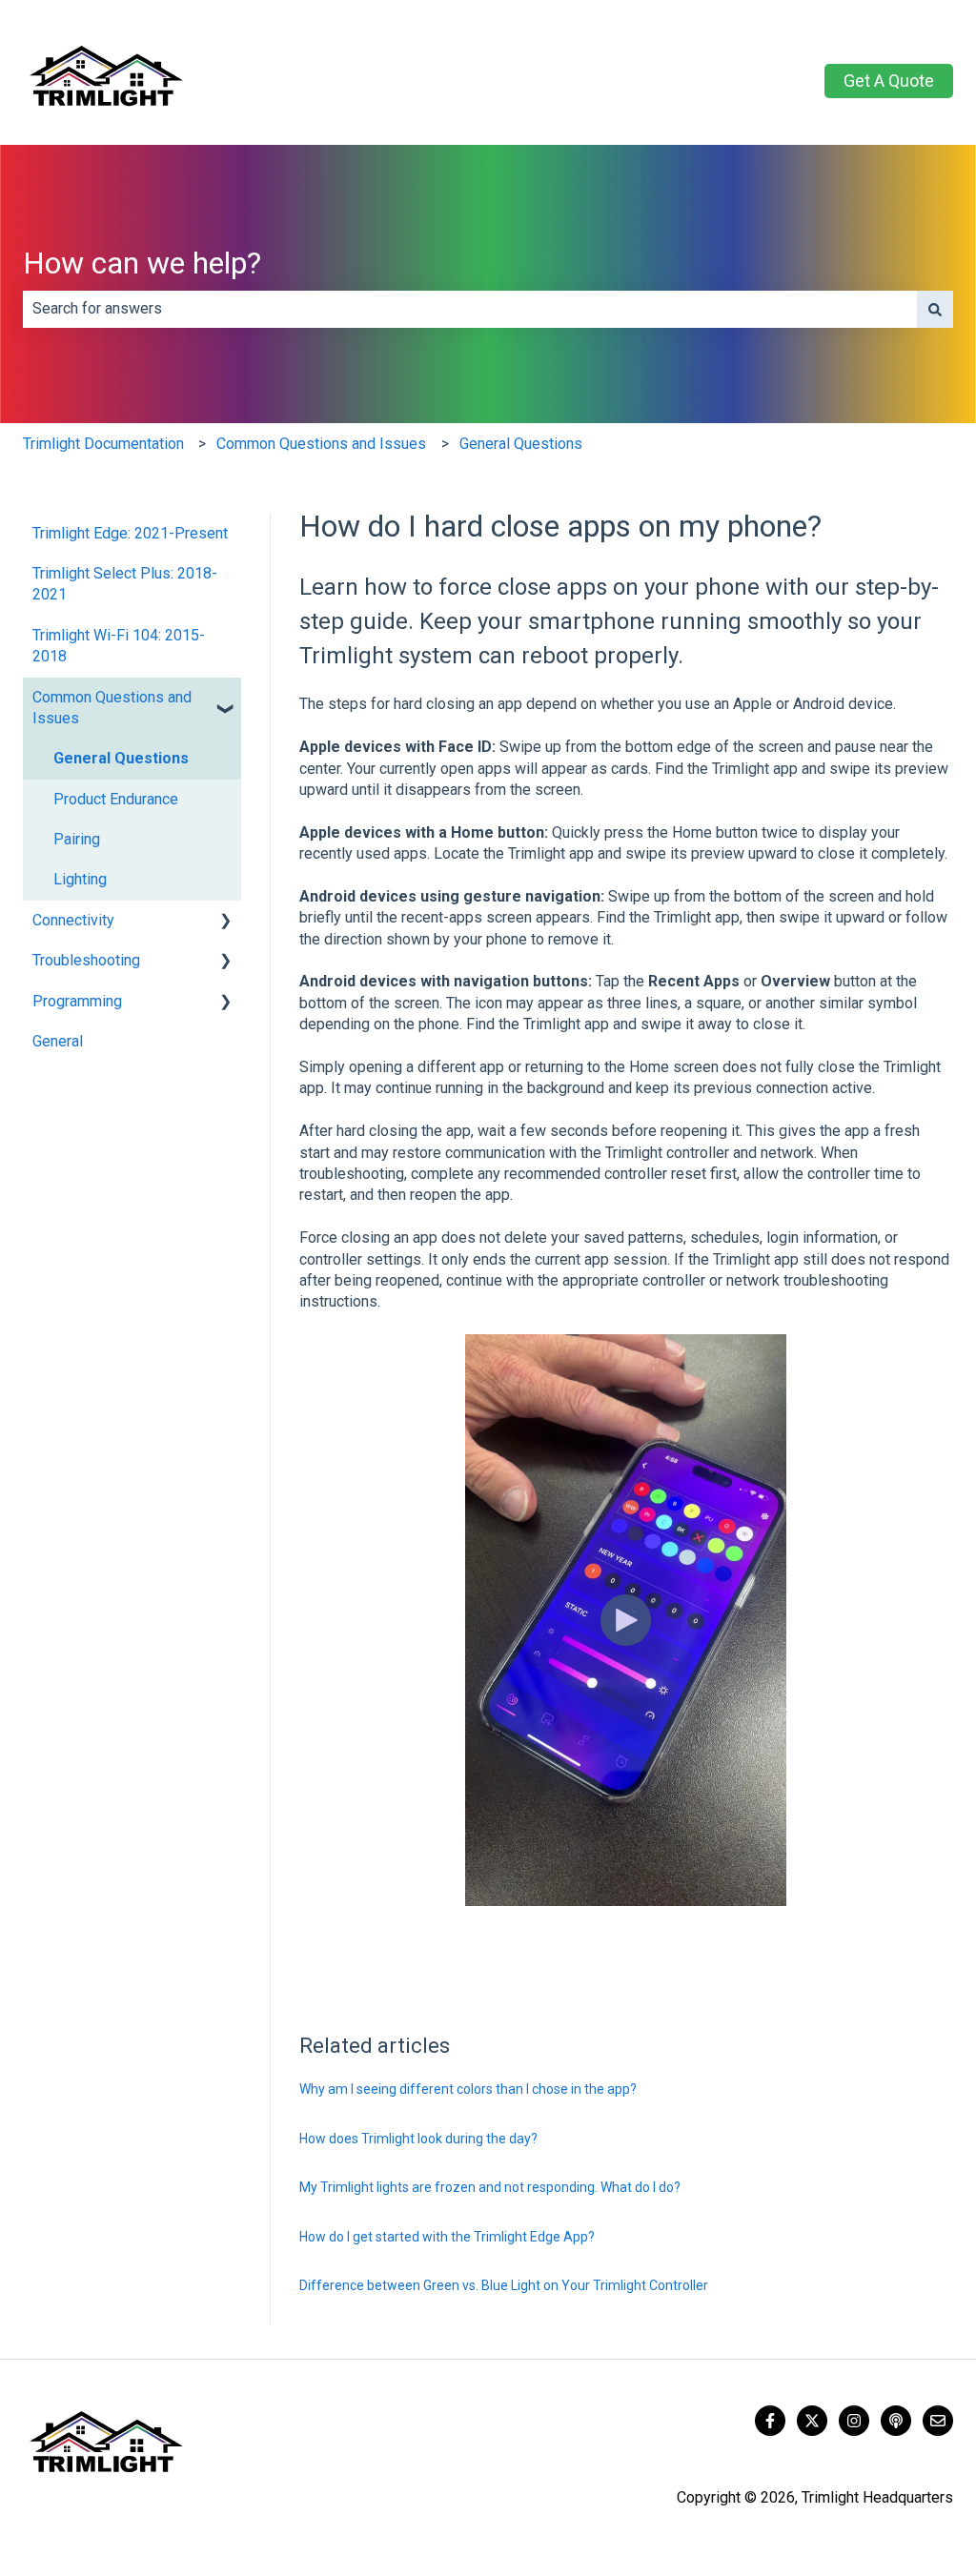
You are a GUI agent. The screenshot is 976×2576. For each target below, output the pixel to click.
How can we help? (142, 263)
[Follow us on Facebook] (770, 2421)
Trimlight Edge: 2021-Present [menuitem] (130, 533)
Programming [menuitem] (77, 1001)
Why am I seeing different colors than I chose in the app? (468, 2089)
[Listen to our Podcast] (896, 2421)
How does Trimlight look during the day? (418, 2139)
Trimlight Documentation (103, 444)
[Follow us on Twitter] (812, 2421)
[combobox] (470, 309)
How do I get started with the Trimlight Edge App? (447, 2237)
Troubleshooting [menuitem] (86, 960)
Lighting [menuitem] (80, 879)
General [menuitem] (58, 1041)
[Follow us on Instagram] (854, 2421)
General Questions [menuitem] (121, 758)
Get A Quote (889, 81)
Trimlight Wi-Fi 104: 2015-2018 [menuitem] (119, 646)
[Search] (935, 309)
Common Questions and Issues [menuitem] (112, 708)
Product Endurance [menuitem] (116, 799)
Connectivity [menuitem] (73, 920)
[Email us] (938, 2421)
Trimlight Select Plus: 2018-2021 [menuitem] (125, 584)
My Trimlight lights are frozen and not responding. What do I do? (490, 2187)
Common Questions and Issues (321, 444)
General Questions (521, 444)
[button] (226, 699)
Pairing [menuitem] (77, 839)
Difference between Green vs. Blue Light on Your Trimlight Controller (504, 2285)
